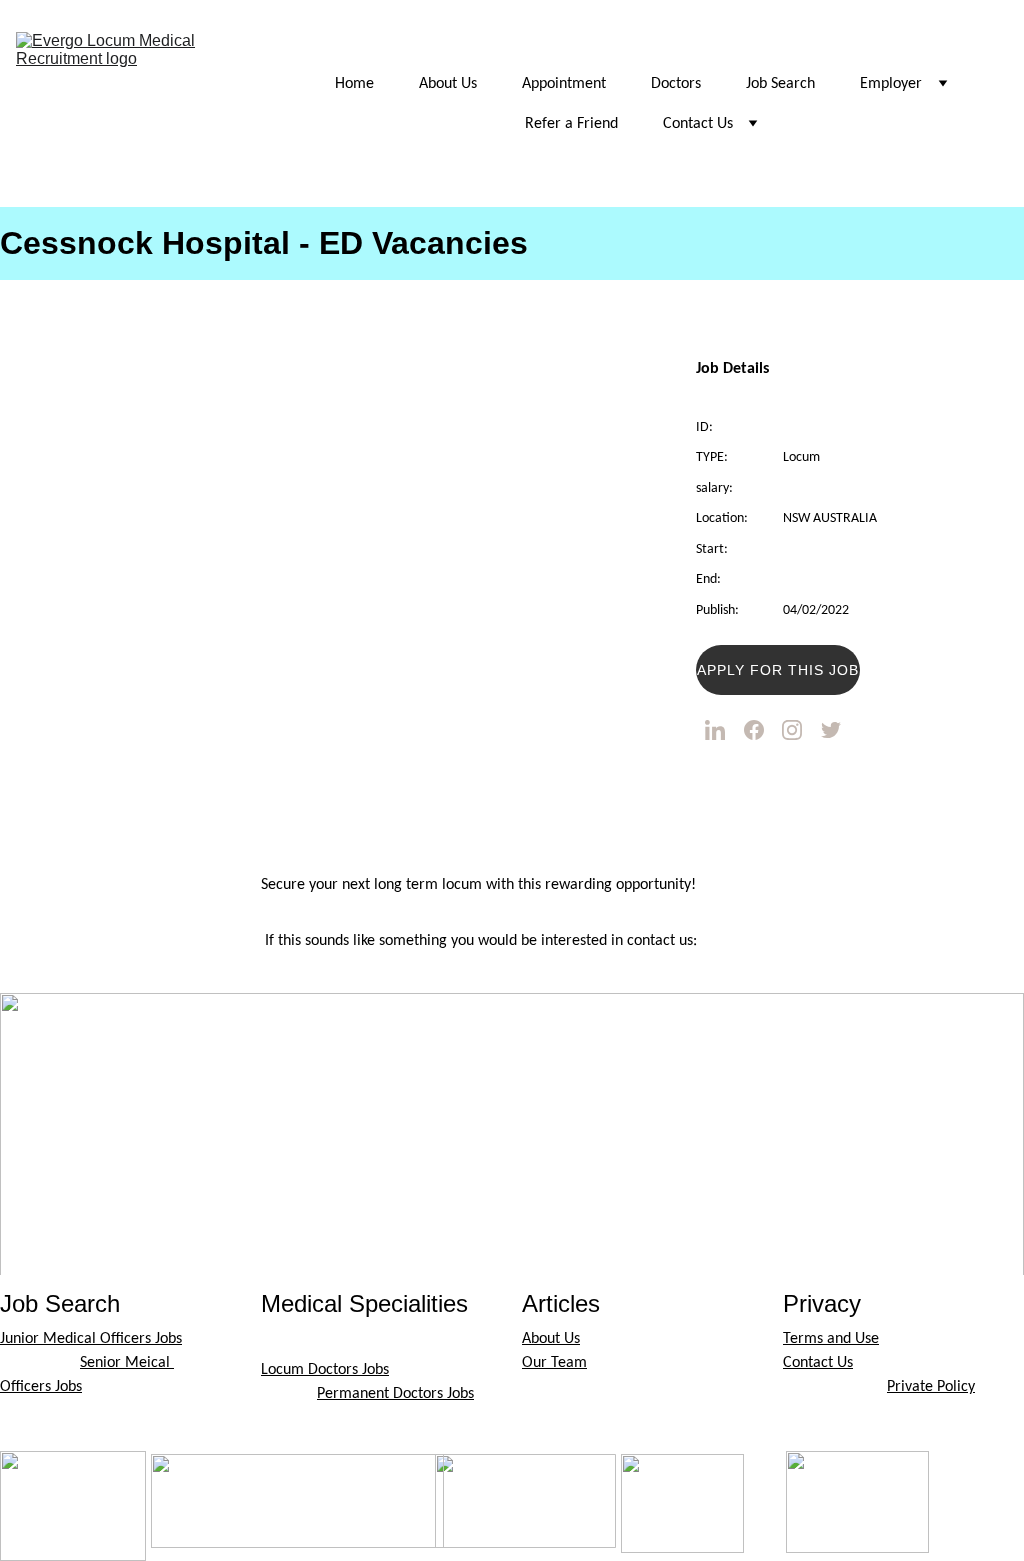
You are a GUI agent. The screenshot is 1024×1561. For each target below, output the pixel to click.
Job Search (780, 84)
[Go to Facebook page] (754, 730)
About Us (448, 84)
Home (354, 84)
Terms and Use (831, 1339)
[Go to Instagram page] (792, 730)
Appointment (564, 84)
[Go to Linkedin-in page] (715, 730)
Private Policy (931, 1387)
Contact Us (698, 124)
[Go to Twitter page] (831, 730)
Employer (891, 84)
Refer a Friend (571, 124)
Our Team (554, 1363)
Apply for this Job (778, 670)
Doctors (676, 84)
